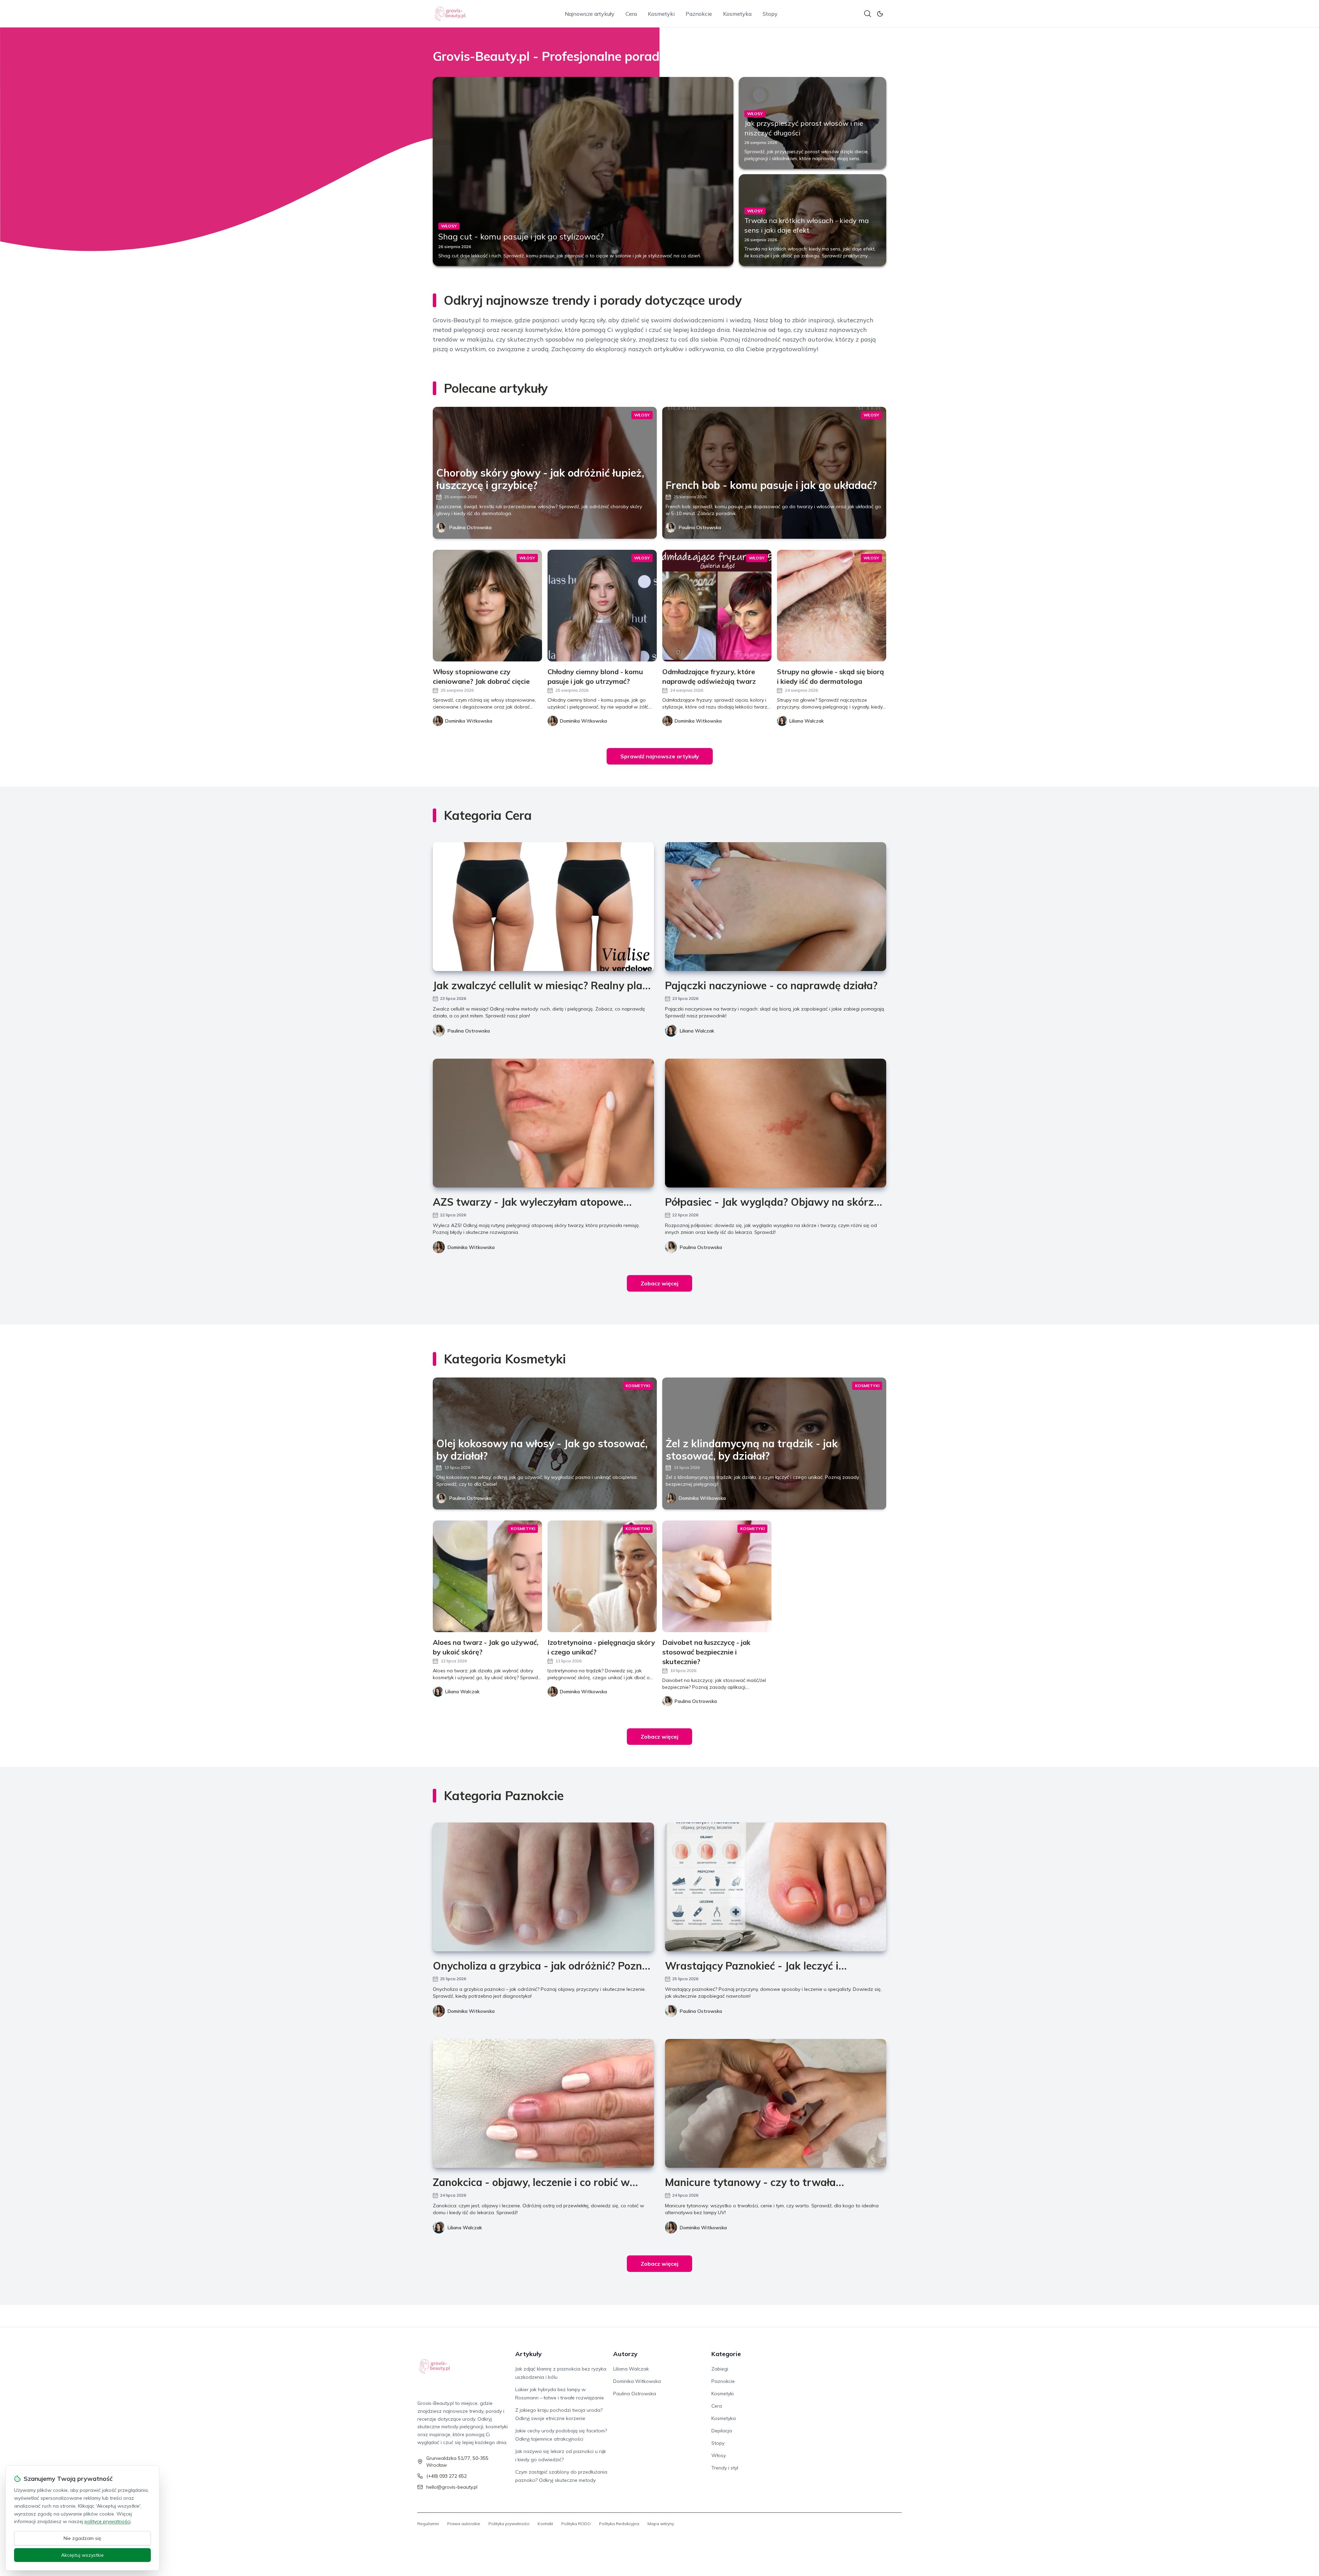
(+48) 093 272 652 (447, 2476)
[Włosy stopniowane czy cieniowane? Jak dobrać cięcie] (487, 606)
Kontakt (545, 2524)
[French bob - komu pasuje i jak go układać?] (774, 473)
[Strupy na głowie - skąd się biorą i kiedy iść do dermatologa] (832, 606)
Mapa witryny (661, 2524)
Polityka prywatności (509, 2524)
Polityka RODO (576, 2524)
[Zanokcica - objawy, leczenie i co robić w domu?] (543, 2103)
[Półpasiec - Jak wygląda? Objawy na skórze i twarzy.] (776, 1123)
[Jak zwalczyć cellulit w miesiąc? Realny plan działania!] (543, 907)
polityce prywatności (108, 2521)
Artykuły (528, 2354)
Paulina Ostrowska (470, 527)
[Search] (868, 14)
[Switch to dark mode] (880, 14)
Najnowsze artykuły (590, 14)
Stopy (770, 14)
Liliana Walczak (697, 1031)
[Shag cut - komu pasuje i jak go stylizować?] (583, 171)
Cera (631, 14)
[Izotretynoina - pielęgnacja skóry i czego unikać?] (602, 1576)
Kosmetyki (661, 14)
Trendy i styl (725, 2468)
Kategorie (726, 2354)
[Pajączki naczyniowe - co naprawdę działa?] (776, 907)
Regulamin (428, 2524)
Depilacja (722, 2431)
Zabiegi (720, 2369)
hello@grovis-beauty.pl (452, 2487)
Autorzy (625, 2354)
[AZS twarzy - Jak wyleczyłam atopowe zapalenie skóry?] (543, 1123)
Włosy (719, 2455)
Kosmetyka (737, 14)
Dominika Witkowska (471, 1247)
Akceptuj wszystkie (82, 2555)
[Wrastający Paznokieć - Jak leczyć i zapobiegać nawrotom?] (776, 1887)
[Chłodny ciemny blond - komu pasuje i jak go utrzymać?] (602, 606)
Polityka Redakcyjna (619, 2524)
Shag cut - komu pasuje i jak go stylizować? (521, 236)
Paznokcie (699, 14)
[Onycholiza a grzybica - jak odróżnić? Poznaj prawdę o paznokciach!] (543, 1887)
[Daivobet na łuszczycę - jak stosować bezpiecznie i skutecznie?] (717, 1576)
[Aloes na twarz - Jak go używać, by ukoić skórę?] (487, 1576)
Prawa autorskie (464, 2524)
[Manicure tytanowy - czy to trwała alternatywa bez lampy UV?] (776, 2103)
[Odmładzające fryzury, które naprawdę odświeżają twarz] (717, 606)
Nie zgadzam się (82, 2538)
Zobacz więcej (659, 1283)
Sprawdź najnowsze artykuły (660, 756)
